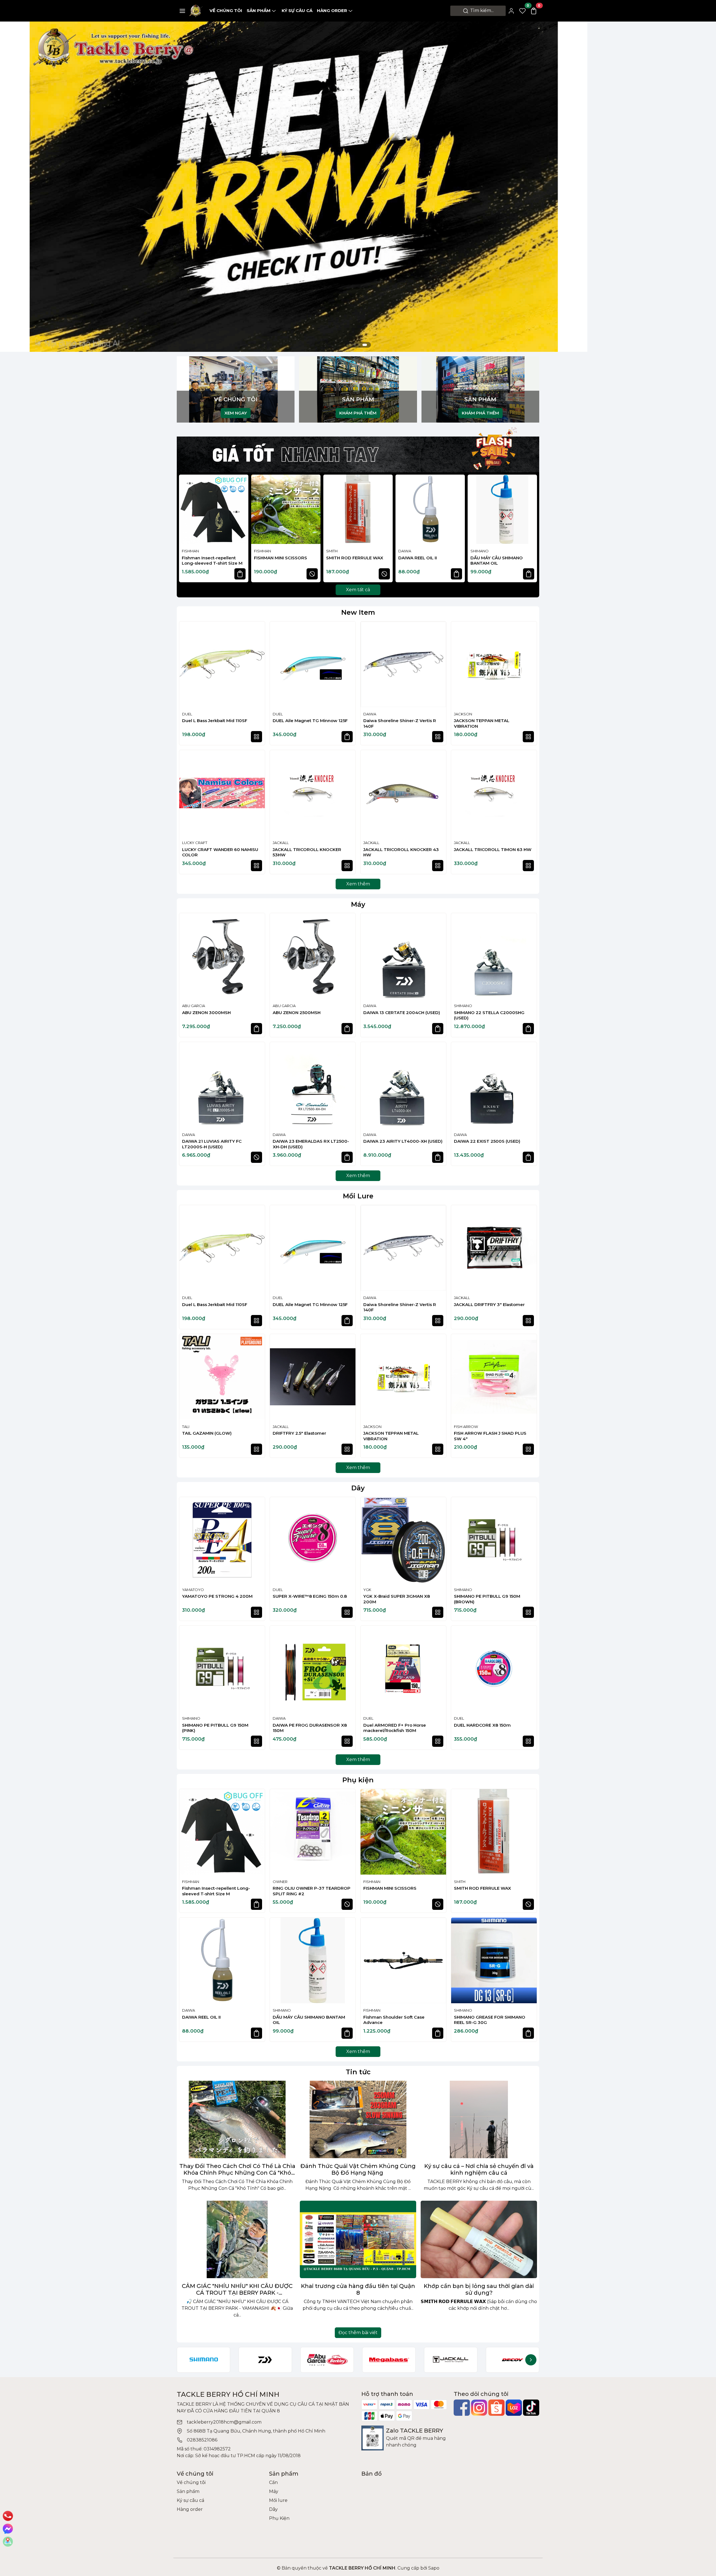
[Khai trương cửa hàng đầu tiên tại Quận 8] (358, 2239)
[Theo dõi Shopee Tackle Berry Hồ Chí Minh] (496, 2408)
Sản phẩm (259, 10)
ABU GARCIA (194, 1006)
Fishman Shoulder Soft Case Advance (394, 2020)
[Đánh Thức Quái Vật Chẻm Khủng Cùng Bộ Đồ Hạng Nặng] (358, 2119)
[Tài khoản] (511, 11)
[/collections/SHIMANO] (203, 2360)
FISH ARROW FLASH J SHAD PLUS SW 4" (490, 1436)
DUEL (187, 714)
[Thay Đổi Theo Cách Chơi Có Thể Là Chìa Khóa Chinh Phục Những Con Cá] (237, 2119)
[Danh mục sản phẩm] (182, 11)
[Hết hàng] (312, 574)
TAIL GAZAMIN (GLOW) (207, 1433)
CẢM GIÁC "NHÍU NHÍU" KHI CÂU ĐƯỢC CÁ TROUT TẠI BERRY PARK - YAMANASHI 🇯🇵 (237, 2289)
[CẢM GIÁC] (237, 2239)
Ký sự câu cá (297, 10)
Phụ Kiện (279, 2518)
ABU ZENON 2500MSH (297, 1013)
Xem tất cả (358, 590)
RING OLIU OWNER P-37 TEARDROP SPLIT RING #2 (312, 1891)
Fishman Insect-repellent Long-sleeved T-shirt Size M (212, 561)
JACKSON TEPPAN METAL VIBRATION (482, 723)
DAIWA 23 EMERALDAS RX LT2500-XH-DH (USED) (311, 1144)
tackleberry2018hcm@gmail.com (224, 2422)
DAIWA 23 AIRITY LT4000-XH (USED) (403, 1141)
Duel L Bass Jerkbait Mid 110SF (215, 721)
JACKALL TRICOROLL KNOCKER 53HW (307, 852)
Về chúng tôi (226, 10)
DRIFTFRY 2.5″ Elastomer (299, 1433)
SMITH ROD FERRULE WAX (355, 558)
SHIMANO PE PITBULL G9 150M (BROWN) (487, 1599)
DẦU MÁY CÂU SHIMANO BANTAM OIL (497, 561)
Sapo (433, 2568)
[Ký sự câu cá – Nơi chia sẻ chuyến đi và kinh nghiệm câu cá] (479, 2119)
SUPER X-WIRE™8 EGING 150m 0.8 (310, 1596)
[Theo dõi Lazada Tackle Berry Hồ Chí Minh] (514, 2408)
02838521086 (202, 2440)
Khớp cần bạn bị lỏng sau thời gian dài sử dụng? (479, 2289)
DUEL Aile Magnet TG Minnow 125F (310, 721)
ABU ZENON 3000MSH (206, 1013)
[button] (530, 529)
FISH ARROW (466, 1427)
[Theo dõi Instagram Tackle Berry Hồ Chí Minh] (479, 2408)
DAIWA (405, 551)
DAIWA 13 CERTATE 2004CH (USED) (402, 1013)
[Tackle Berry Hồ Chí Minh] (196, 10)
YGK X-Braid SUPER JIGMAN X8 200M (397, 1599)
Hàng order (332, 10)
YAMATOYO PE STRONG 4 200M (217, 1596)
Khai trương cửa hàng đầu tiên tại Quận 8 (358, 2289)
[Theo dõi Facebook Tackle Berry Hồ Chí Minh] (462, 2408)
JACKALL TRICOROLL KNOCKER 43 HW (401, 852)
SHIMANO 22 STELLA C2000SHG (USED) (489, 1015)
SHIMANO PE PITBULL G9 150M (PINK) (215, 1728)
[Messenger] (8, 2529)
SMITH (332, 551)
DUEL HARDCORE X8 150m (482, 1725)
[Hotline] (8, 2516)
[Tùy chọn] (256, 737)
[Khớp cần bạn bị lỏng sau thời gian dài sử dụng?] (479, 2239)
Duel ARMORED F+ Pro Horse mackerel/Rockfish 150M (395, 1728)
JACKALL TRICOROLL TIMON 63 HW (493, 849)
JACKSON (463, 714)
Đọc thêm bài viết (358, 2333)
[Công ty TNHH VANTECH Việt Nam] (294, 159)
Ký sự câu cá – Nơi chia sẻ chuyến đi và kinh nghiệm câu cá (479, 2169)
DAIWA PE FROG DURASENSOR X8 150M (310, 1728)
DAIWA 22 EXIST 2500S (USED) (487, 1141)
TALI (186, 1427)
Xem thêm (358, 884)
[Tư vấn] (8, 2542)
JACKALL (281, 843)
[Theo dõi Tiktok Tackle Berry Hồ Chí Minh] (531, 2408)
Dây (358, 1488)
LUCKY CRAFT (195, 843)
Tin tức (358, 2072)
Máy (358, 904)
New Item (358, 612)
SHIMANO (480, 551)
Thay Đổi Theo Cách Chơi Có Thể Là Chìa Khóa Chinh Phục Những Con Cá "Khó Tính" (237, 2169)
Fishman (190, 551)
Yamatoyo (193, 1590)
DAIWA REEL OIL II (418, 558)
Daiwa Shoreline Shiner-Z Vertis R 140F (400, 723)
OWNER (280, 1882)
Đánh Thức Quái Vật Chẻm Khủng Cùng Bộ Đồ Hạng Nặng (358, 2169)
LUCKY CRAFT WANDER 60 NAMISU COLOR (220, 852)
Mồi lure (278, 2500)
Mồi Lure (358, 1196)
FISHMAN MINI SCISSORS (281, 558)
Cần (273, 2482)
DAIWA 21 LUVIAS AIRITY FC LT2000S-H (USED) (212, 1144)
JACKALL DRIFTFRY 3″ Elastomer (489, 1305)
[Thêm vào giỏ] (240, 574)
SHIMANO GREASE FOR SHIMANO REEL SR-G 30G (490, 2020)
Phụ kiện (358, 1780)
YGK (367, 1590)
